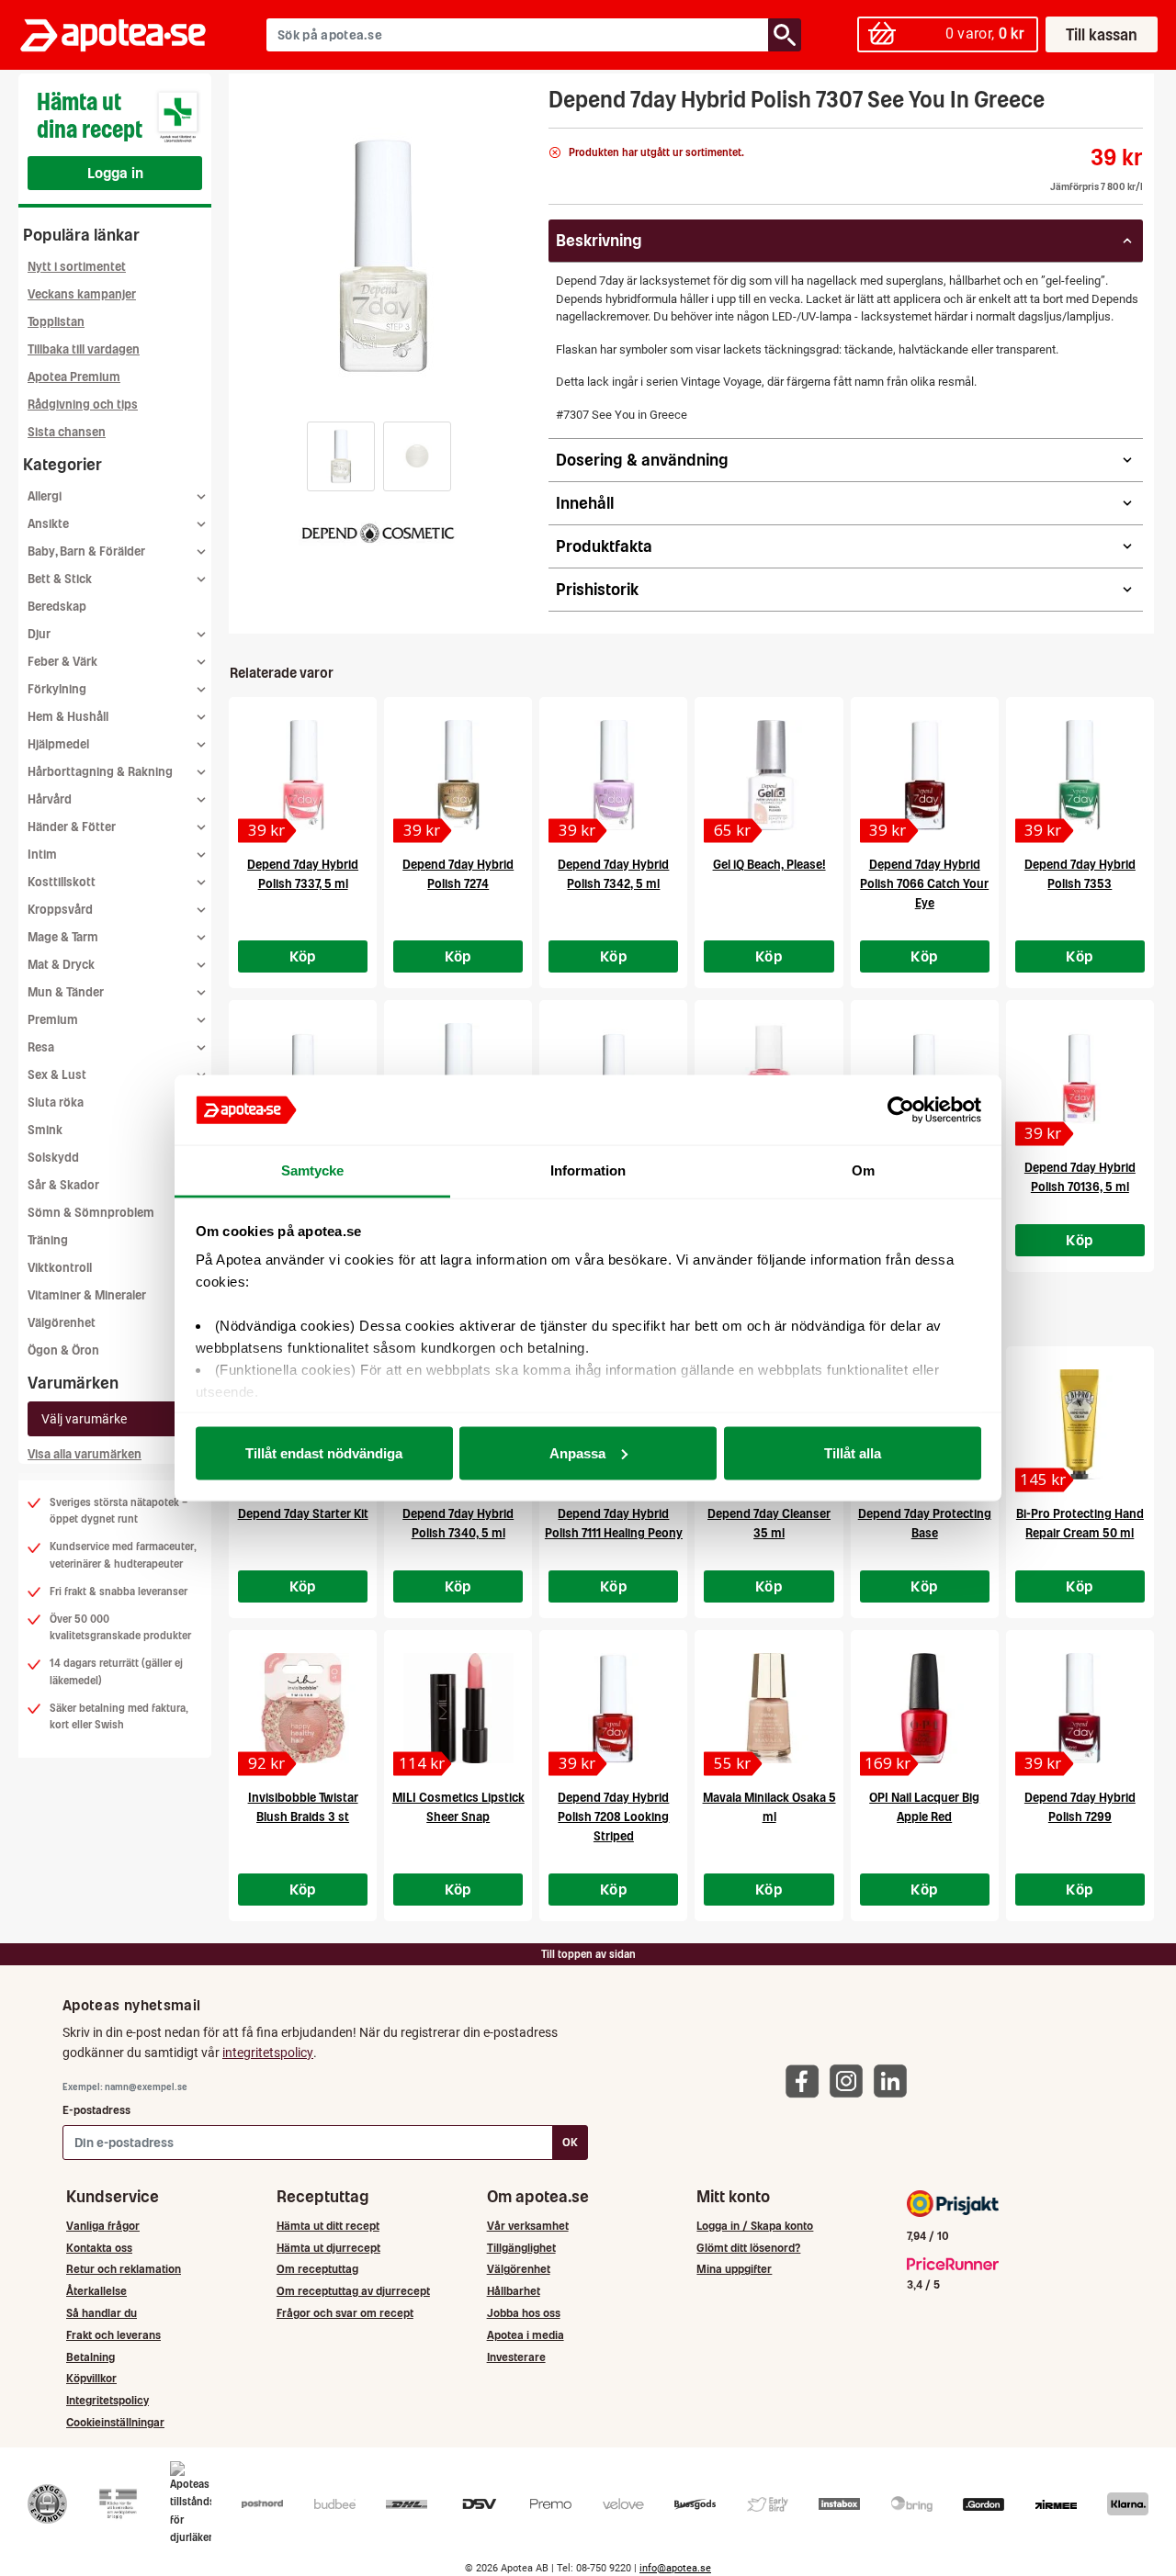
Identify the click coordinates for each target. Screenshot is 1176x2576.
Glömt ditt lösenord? (748, 2248)
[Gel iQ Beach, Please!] (769, 775)
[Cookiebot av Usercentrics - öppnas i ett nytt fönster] (901, 1110)
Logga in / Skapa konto (755, 2226)
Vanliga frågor (103, 2226)
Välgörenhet (62, 1323)
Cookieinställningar (115, 2422)
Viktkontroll (60, 1268)
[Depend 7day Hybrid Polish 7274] (458, 775)
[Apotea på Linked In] (895, 2081)
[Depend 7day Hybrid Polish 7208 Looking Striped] (613, 1708)
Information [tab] (588, 1170)
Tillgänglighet (521, 2248)
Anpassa (577, 1452)
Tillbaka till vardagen (84, 349)
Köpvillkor (91, 2378)
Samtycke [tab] (313, 1170)
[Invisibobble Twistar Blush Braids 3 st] (303, 1708)
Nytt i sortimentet (77, 267)
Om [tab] (863, 1170)
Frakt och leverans (113, 2335)
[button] (341, 456)
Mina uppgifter (734, 2269)
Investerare (516, 2357)
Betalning (90, 2357)
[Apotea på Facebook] (807, 2081)
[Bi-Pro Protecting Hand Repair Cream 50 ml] (1080, 1424)
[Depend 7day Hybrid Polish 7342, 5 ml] (613, 775)
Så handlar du (102, 2313)
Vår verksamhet (528, 2226)
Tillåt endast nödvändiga (324, 1452)
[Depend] (378, 531)
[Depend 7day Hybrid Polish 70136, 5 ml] (1080, 1078)
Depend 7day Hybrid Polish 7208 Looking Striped (613, 1817)
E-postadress (96, 2110)
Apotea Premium (74, 377)
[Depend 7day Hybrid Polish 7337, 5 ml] (303, 775)
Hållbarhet (514, 2291)
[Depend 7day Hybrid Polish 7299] (1080, 1708)
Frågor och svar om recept (345, 2313)
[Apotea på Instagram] (851, 2081)
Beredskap (57, 607)
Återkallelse (96, 2291)
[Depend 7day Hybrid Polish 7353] (1080, 775)
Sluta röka (56, 1102)
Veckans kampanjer (82, 294)
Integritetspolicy (107, 2400)
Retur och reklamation (124, 2269)
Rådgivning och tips (83, 405)
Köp (303, 956)
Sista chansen (67, 432)
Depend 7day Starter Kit (303, 1514)
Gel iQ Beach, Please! (769, 865)
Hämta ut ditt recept (328, 2226)
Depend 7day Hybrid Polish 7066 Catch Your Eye (924, 884)
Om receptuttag (317, 2269)
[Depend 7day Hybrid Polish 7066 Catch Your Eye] (925, 775)
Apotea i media (526, 2335)
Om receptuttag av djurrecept (353, 2291)
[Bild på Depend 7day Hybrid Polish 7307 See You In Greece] (383, 256)
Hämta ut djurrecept (328, 2248)
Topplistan (56, 322)
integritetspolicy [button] (268, 2053)
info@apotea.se (675, 2568)
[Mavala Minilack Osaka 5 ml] (769, 1708)
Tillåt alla (853, 1452)
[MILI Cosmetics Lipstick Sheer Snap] (458, 1708)
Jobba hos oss (524, 2313)
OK (570, 2142)
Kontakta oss (99, 2248)
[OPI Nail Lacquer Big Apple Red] (925, 1708)
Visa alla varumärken (85, 1454)
